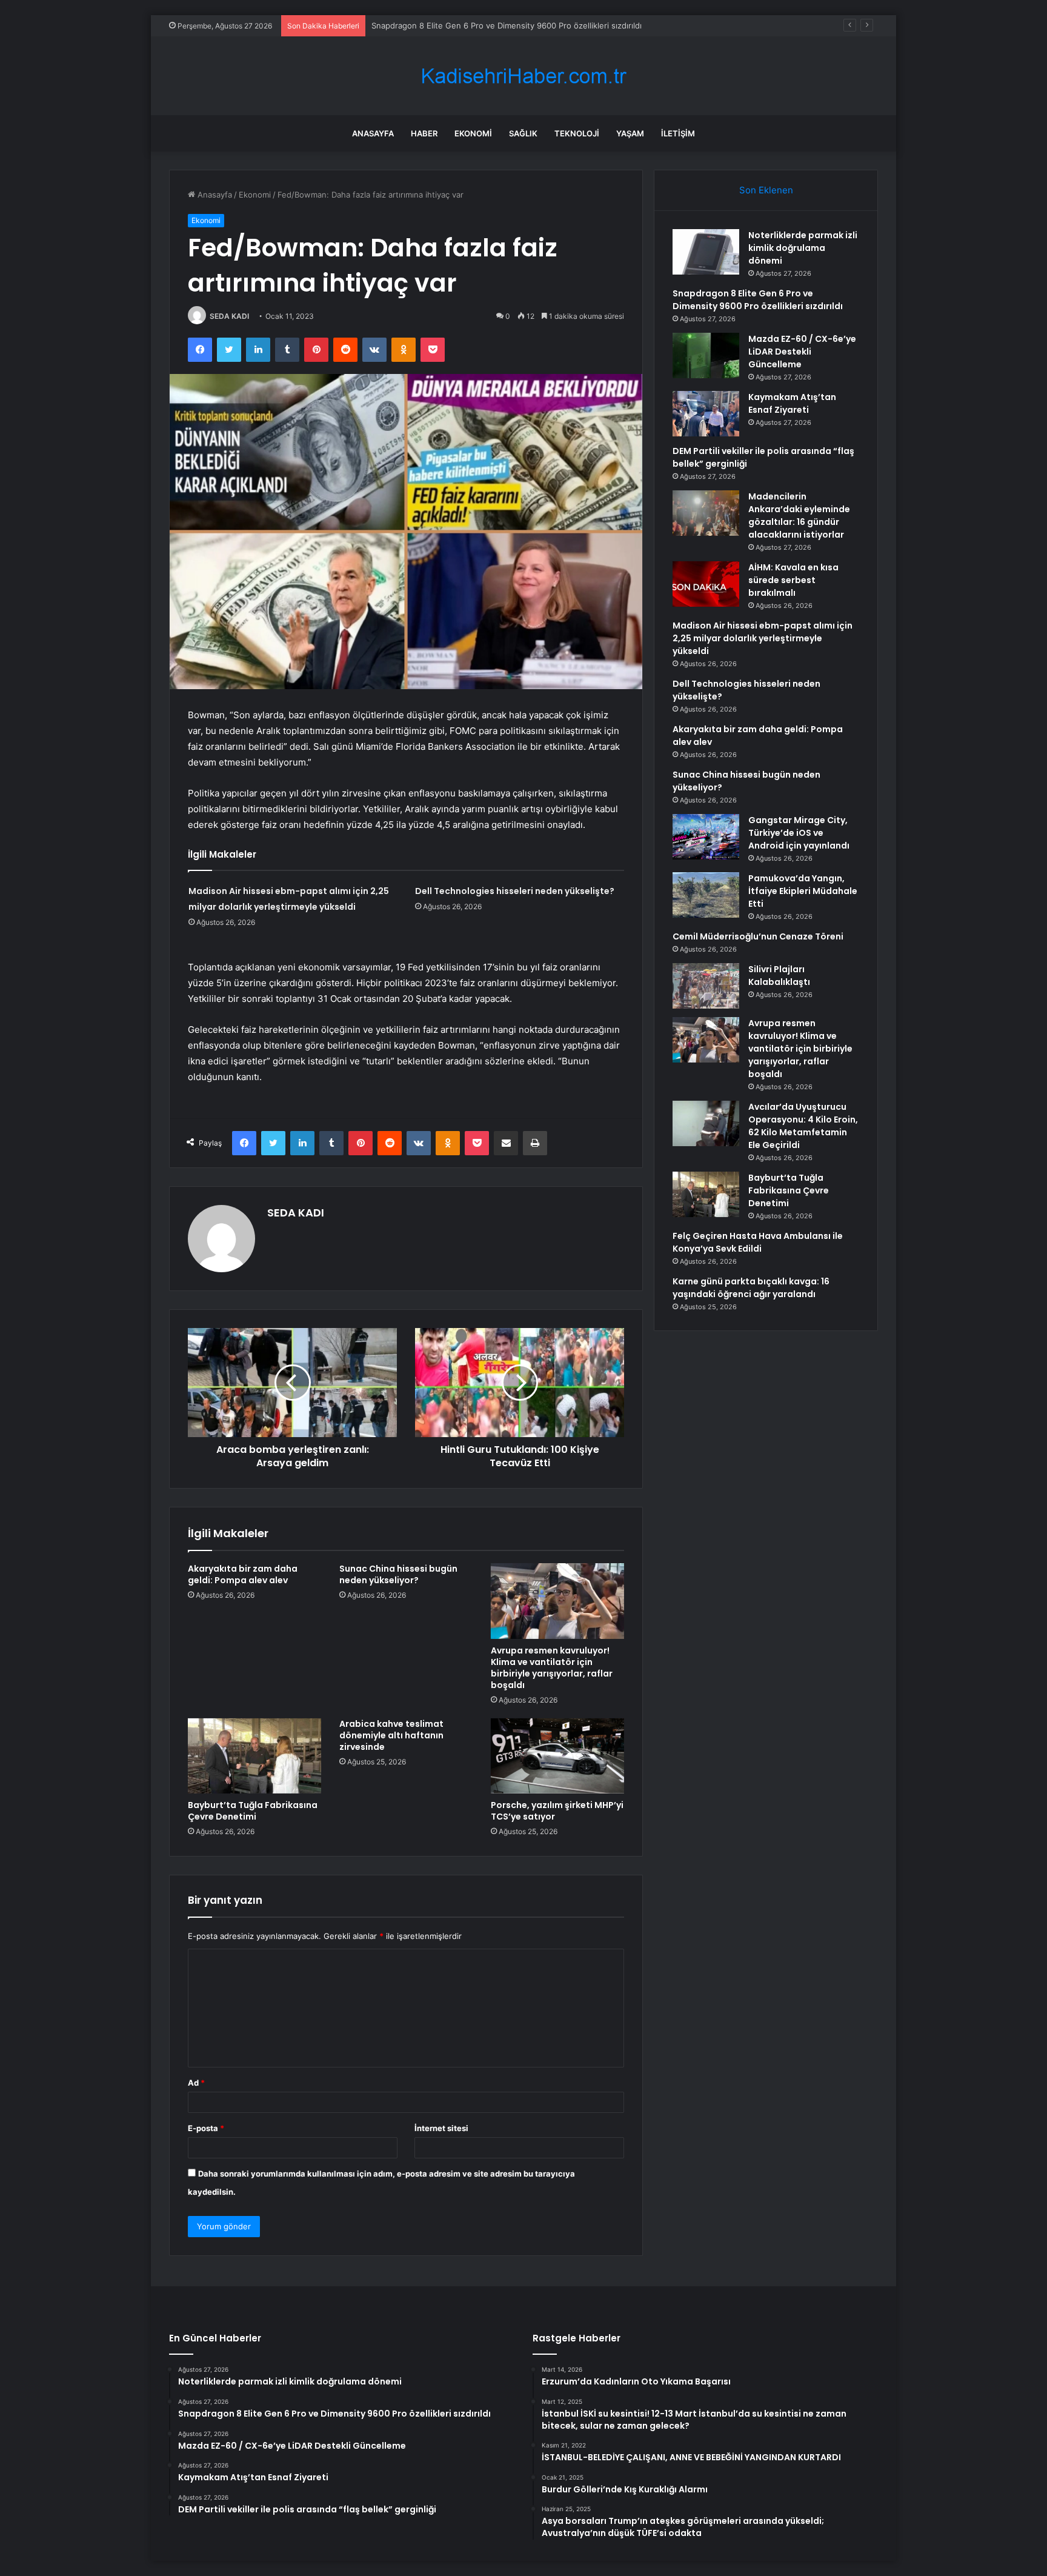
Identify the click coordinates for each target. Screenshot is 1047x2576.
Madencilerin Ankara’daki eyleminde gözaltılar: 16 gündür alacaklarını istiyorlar (799, 516)
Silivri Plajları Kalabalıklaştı (779, 976)
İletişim (678, 133)
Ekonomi (473, 133)
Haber (424, 133)
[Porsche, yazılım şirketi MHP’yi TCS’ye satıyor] (557, 1756)
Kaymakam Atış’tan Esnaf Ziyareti (792, 403)
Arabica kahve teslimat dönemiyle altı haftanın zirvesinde (391, 1735)
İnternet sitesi (441, 2128)
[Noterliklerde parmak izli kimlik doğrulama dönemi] (706, 252)
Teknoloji (577, 133)
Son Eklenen (766, 190)
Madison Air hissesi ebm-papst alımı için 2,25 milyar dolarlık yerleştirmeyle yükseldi (763, 638)
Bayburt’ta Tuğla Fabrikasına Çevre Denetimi (253, 1811)
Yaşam (630, 133)
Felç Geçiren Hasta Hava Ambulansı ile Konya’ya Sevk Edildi (758, 1242)
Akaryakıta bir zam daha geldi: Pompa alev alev (243, 1574)
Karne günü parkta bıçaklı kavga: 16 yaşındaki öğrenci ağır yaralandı (751, 1288)
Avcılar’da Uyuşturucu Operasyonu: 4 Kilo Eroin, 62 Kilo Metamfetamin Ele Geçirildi (803, 1126)
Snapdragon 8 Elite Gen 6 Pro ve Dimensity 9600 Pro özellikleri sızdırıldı (758, 300)
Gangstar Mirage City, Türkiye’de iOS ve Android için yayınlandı (799, 833)
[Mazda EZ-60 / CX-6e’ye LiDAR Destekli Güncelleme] (706, 355)
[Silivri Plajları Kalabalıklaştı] (706, 986)
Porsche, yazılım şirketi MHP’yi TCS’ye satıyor (557, 1811)
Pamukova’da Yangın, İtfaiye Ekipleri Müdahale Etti (803, 891)
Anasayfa (373, 133)
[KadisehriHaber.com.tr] (523, 76)
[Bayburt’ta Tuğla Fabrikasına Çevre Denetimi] (254, 1756)
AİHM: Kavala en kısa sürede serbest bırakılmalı (793, 580)
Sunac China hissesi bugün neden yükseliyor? (398, 1574)
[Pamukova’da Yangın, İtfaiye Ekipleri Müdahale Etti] (706, 895)
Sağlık (523, 133)
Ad (196, 2083)
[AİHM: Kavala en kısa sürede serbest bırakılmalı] (706, 584)
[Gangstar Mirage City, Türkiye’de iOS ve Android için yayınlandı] (706, 837)
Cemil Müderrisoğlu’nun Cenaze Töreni (758, 936)
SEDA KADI (229, 316)
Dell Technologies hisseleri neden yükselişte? (515, 891)
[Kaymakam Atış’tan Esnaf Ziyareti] (706, 414)
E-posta (206, 2128)
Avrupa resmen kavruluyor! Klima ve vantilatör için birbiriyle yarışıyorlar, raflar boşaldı (552, 1668)
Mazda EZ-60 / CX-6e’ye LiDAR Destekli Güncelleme (469, 25)
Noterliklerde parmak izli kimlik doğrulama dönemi (803, 248)
